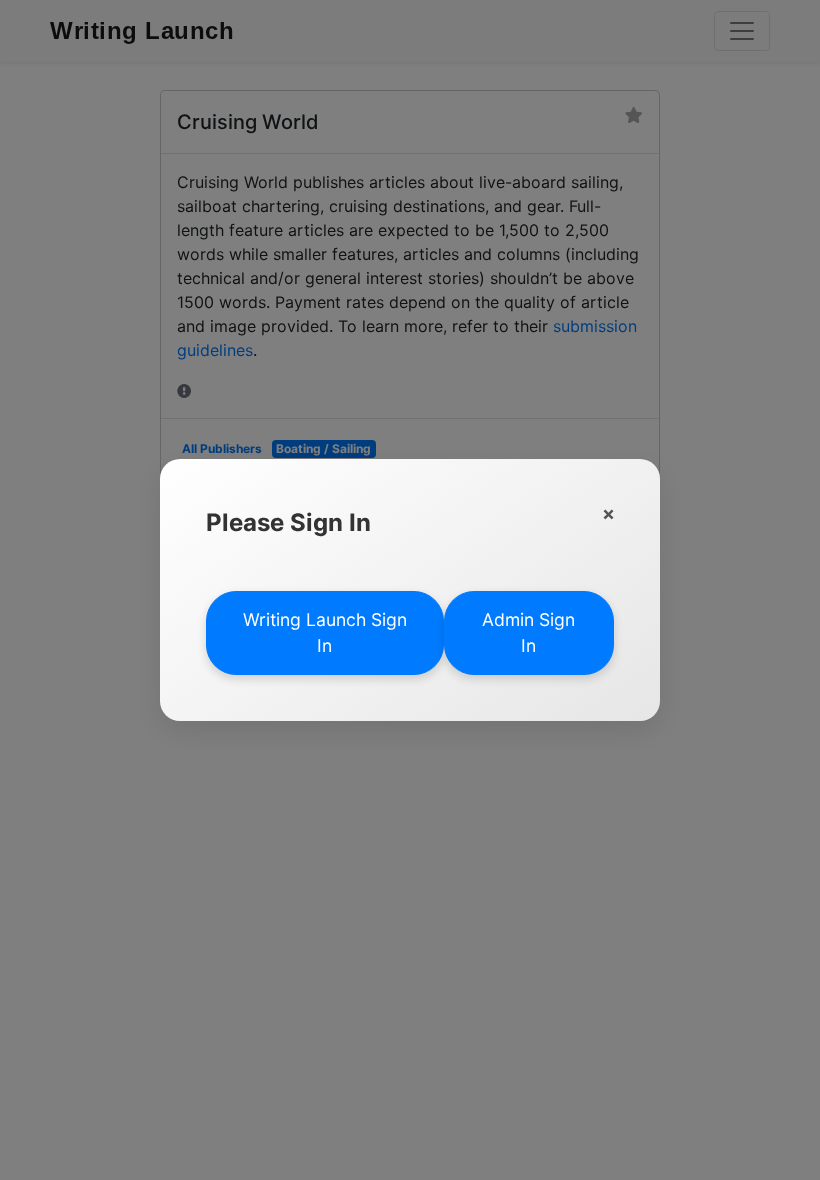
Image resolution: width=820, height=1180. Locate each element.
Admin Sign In (528, 632)
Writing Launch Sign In (325, 632)
